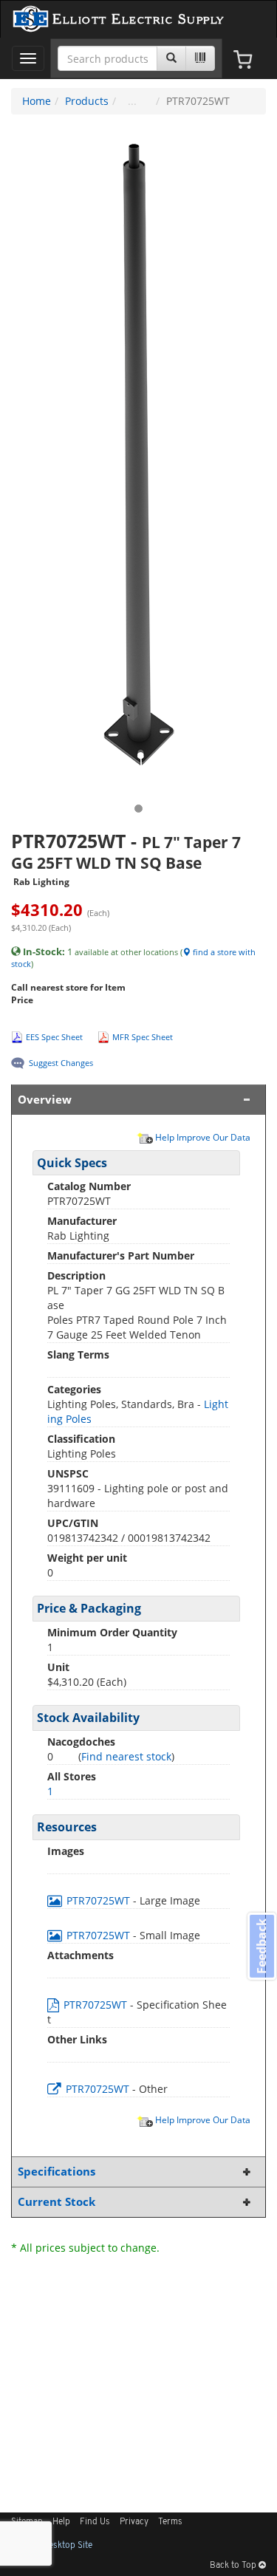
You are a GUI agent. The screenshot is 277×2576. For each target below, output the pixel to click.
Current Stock (57, 2202)
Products (87, 101)
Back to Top (234, 2566)
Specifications (57, 2172)
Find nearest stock (126, 1756)
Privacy (134, 2522)
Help (61, 2522)
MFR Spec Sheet (143, 1037)
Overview (45, 1100)
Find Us (95, 2522)
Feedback (261, 1946)
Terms (170, 2522)
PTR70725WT (98, 1900)
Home (37, 101)
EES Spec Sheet (54, 1037)
